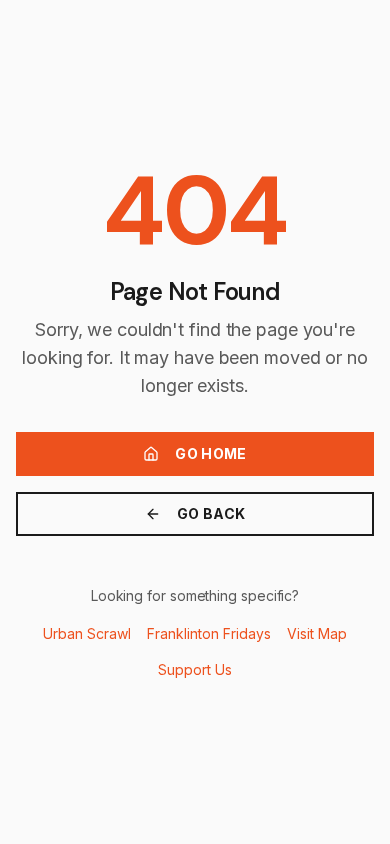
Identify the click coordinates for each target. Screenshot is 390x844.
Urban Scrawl (87, 633)
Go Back (211, 513)
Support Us (195, 669)
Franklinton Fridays (209, 633)
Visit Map (317, 633)
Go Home (210, 453)
